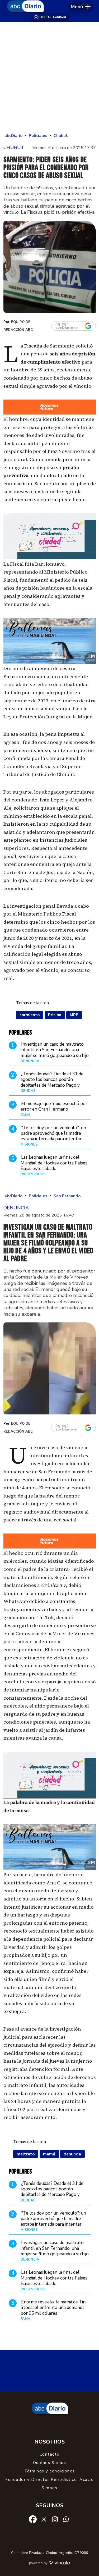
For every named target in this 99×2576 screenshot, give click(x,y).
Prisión (55, 1015)
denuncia (72, 2154)
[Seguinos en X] (44, 2519)
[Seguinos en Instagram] (55, 2519)
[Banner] (50, 414)
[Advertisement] (49, 77)
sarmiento (30, 1015)
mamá (49, 2154)
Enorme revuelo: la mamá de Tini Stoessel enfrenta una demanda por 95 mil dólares (53, 2308)
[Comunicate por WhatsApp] (66, 2519)
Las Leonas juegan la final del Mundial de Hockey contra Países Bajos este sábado (54, 1163)
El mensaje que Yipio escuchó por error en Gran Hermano (54, 1106)
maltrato (26, 2154)
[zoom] (50, 267)
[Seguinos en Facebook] (33, 2519)
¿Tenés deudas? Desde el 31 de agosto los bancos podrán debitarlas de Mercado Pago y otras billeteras (52, 1082)
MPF (74, 1015)
